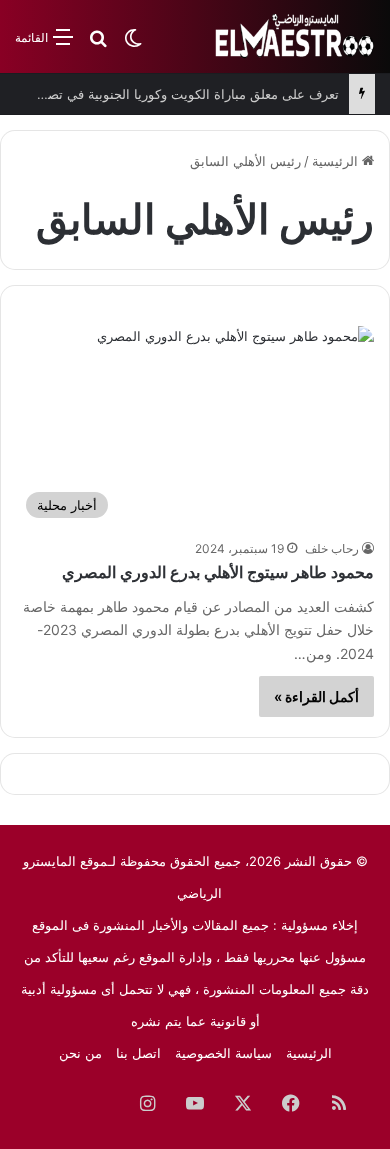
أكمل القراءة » (316, 696)
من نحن (80, 1053)
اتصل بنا (138, 1053)
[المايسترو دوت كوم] (295, 36)
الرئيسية (337, 161)
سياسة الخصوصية (223, 1053)
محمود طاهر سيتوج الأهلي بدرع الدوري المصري (218, 572)
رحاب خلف (332, 548)
